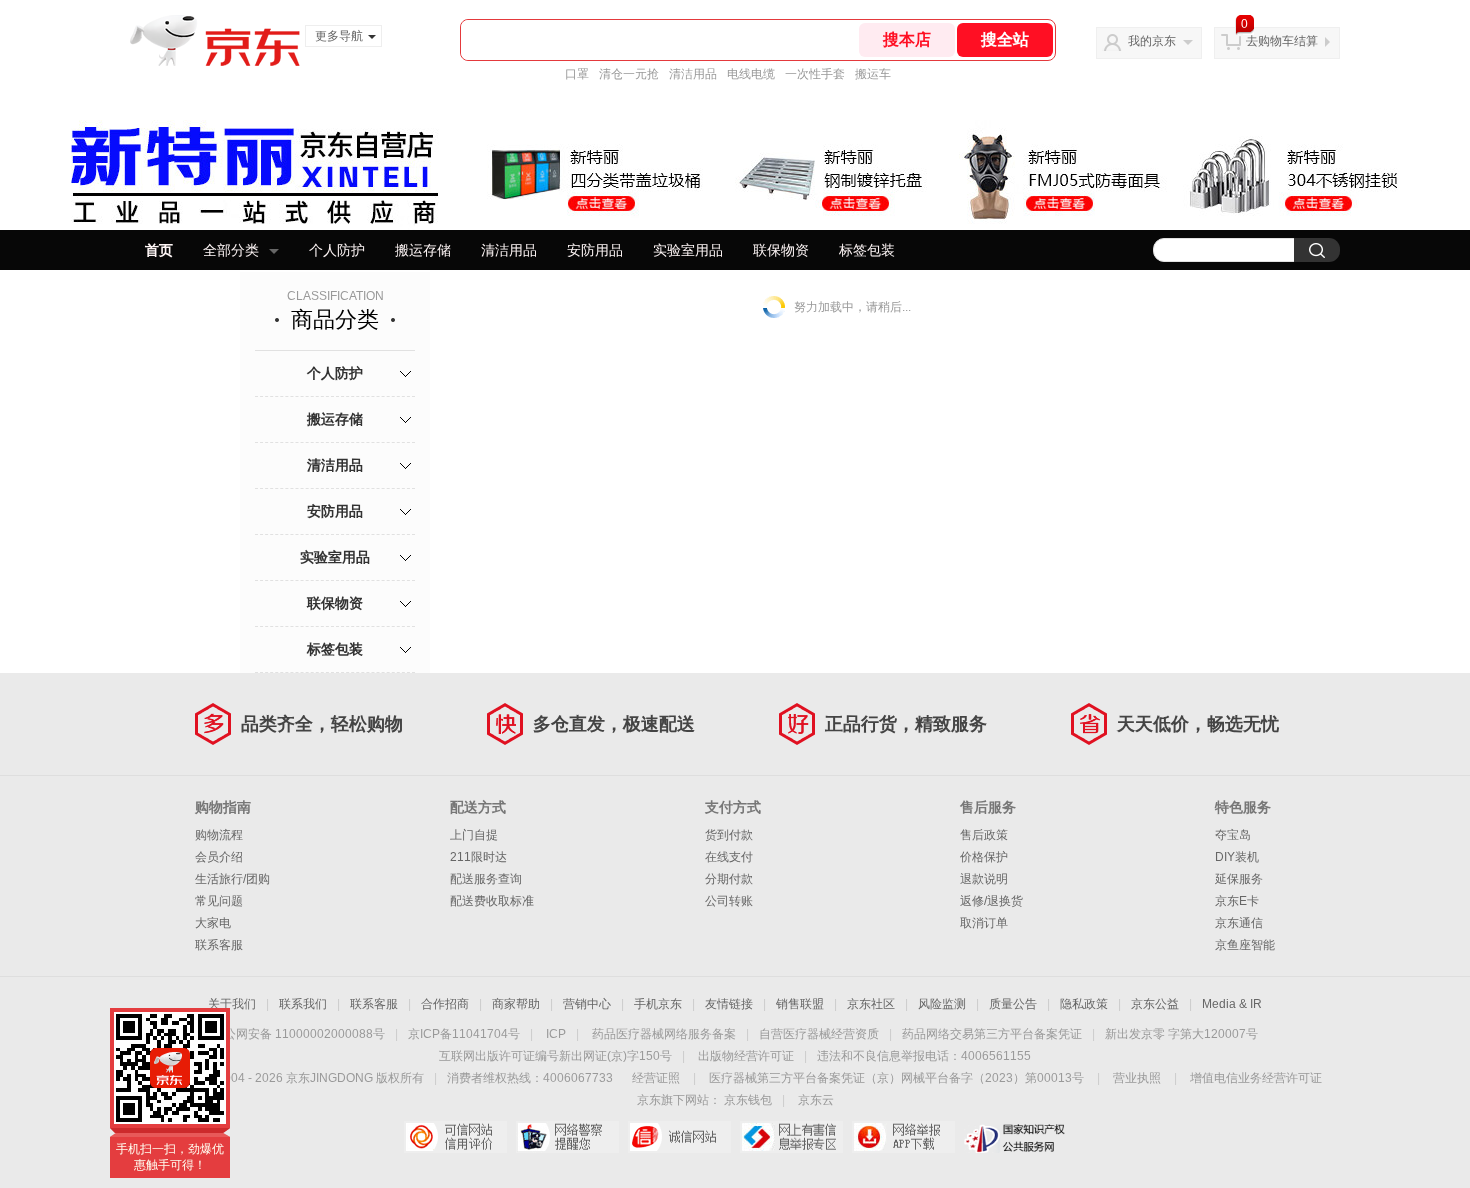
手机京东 (658, 1004)
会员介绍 (219, 857)
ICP (556, 1034)
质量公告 (1013, 1004)
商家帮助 (516, 1004)
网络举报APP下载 (903, 1137)
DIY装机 (1237, 857)
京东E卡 (1237, 901)
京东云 (816, 1100)
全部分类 (231, 250)
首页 (159, 250)
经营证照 (656, 1078)
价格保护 (984, 857)
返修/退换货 (991, 901)
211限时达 (478, 857)
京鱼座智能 (1245, 945)
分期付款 (729, 879)
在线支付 (729, 857)
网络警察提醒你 (567, 1137)
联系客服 (219, 945)
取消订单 (984, 923)
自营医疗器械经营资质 (819, 1034)
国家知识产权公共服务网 (1015, 1137)
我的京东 (1152, 41)
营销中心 (587, 1004)
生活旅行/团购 (232, 879)
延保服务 (1239, 879)
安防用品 (595, 250)
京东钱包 (748, 1100)
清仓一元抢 (629, 74)
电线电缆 (751, 74)
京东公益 (1155, 1004)
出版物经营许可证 (746, 1056)
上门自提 (474, 835)
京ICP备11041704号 (464, 1034)
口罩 (577, 74)
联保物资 (781, 250)
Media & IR (1232, 1004)
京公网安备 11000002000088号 (298, 1034)
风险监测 (942, 1004)
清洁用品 (693, 74)
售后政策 (984, 835)
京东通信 (1239, 923)
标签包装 (867, 250)
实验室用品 (688, 250)
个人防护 (337, 250)
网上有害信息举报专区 (791, 1137)
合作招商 (445, 1004)
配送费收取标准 (492, 901)
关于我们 (232, 1004)
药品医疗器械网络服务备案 (664, 1034)
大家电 (213, 923)
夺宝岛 (1233, 835)
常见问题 (219, 901)
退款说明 (984, 879)
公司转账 (729, 901)
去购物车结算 (1282, 41)
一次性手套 (815, 74)
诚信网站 (679, 1137)
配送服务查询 (486, 879)
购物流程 (219, 835)
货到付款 (729, 835)
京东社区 (871, 1004)
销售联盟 (800, 1004)
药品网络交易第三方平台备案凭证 (992, 1034)
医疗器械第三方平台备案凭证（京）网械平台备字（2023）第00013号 (896, 1078)
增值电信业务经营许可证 (1256, 1078)
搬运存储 (423, 250)
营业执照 (1137, 1078)
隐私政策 (1084, 1004)
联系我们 (303, 1004)
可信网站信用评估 (455, 1137)
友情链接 (729, 1004)
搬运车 (873, 74)
